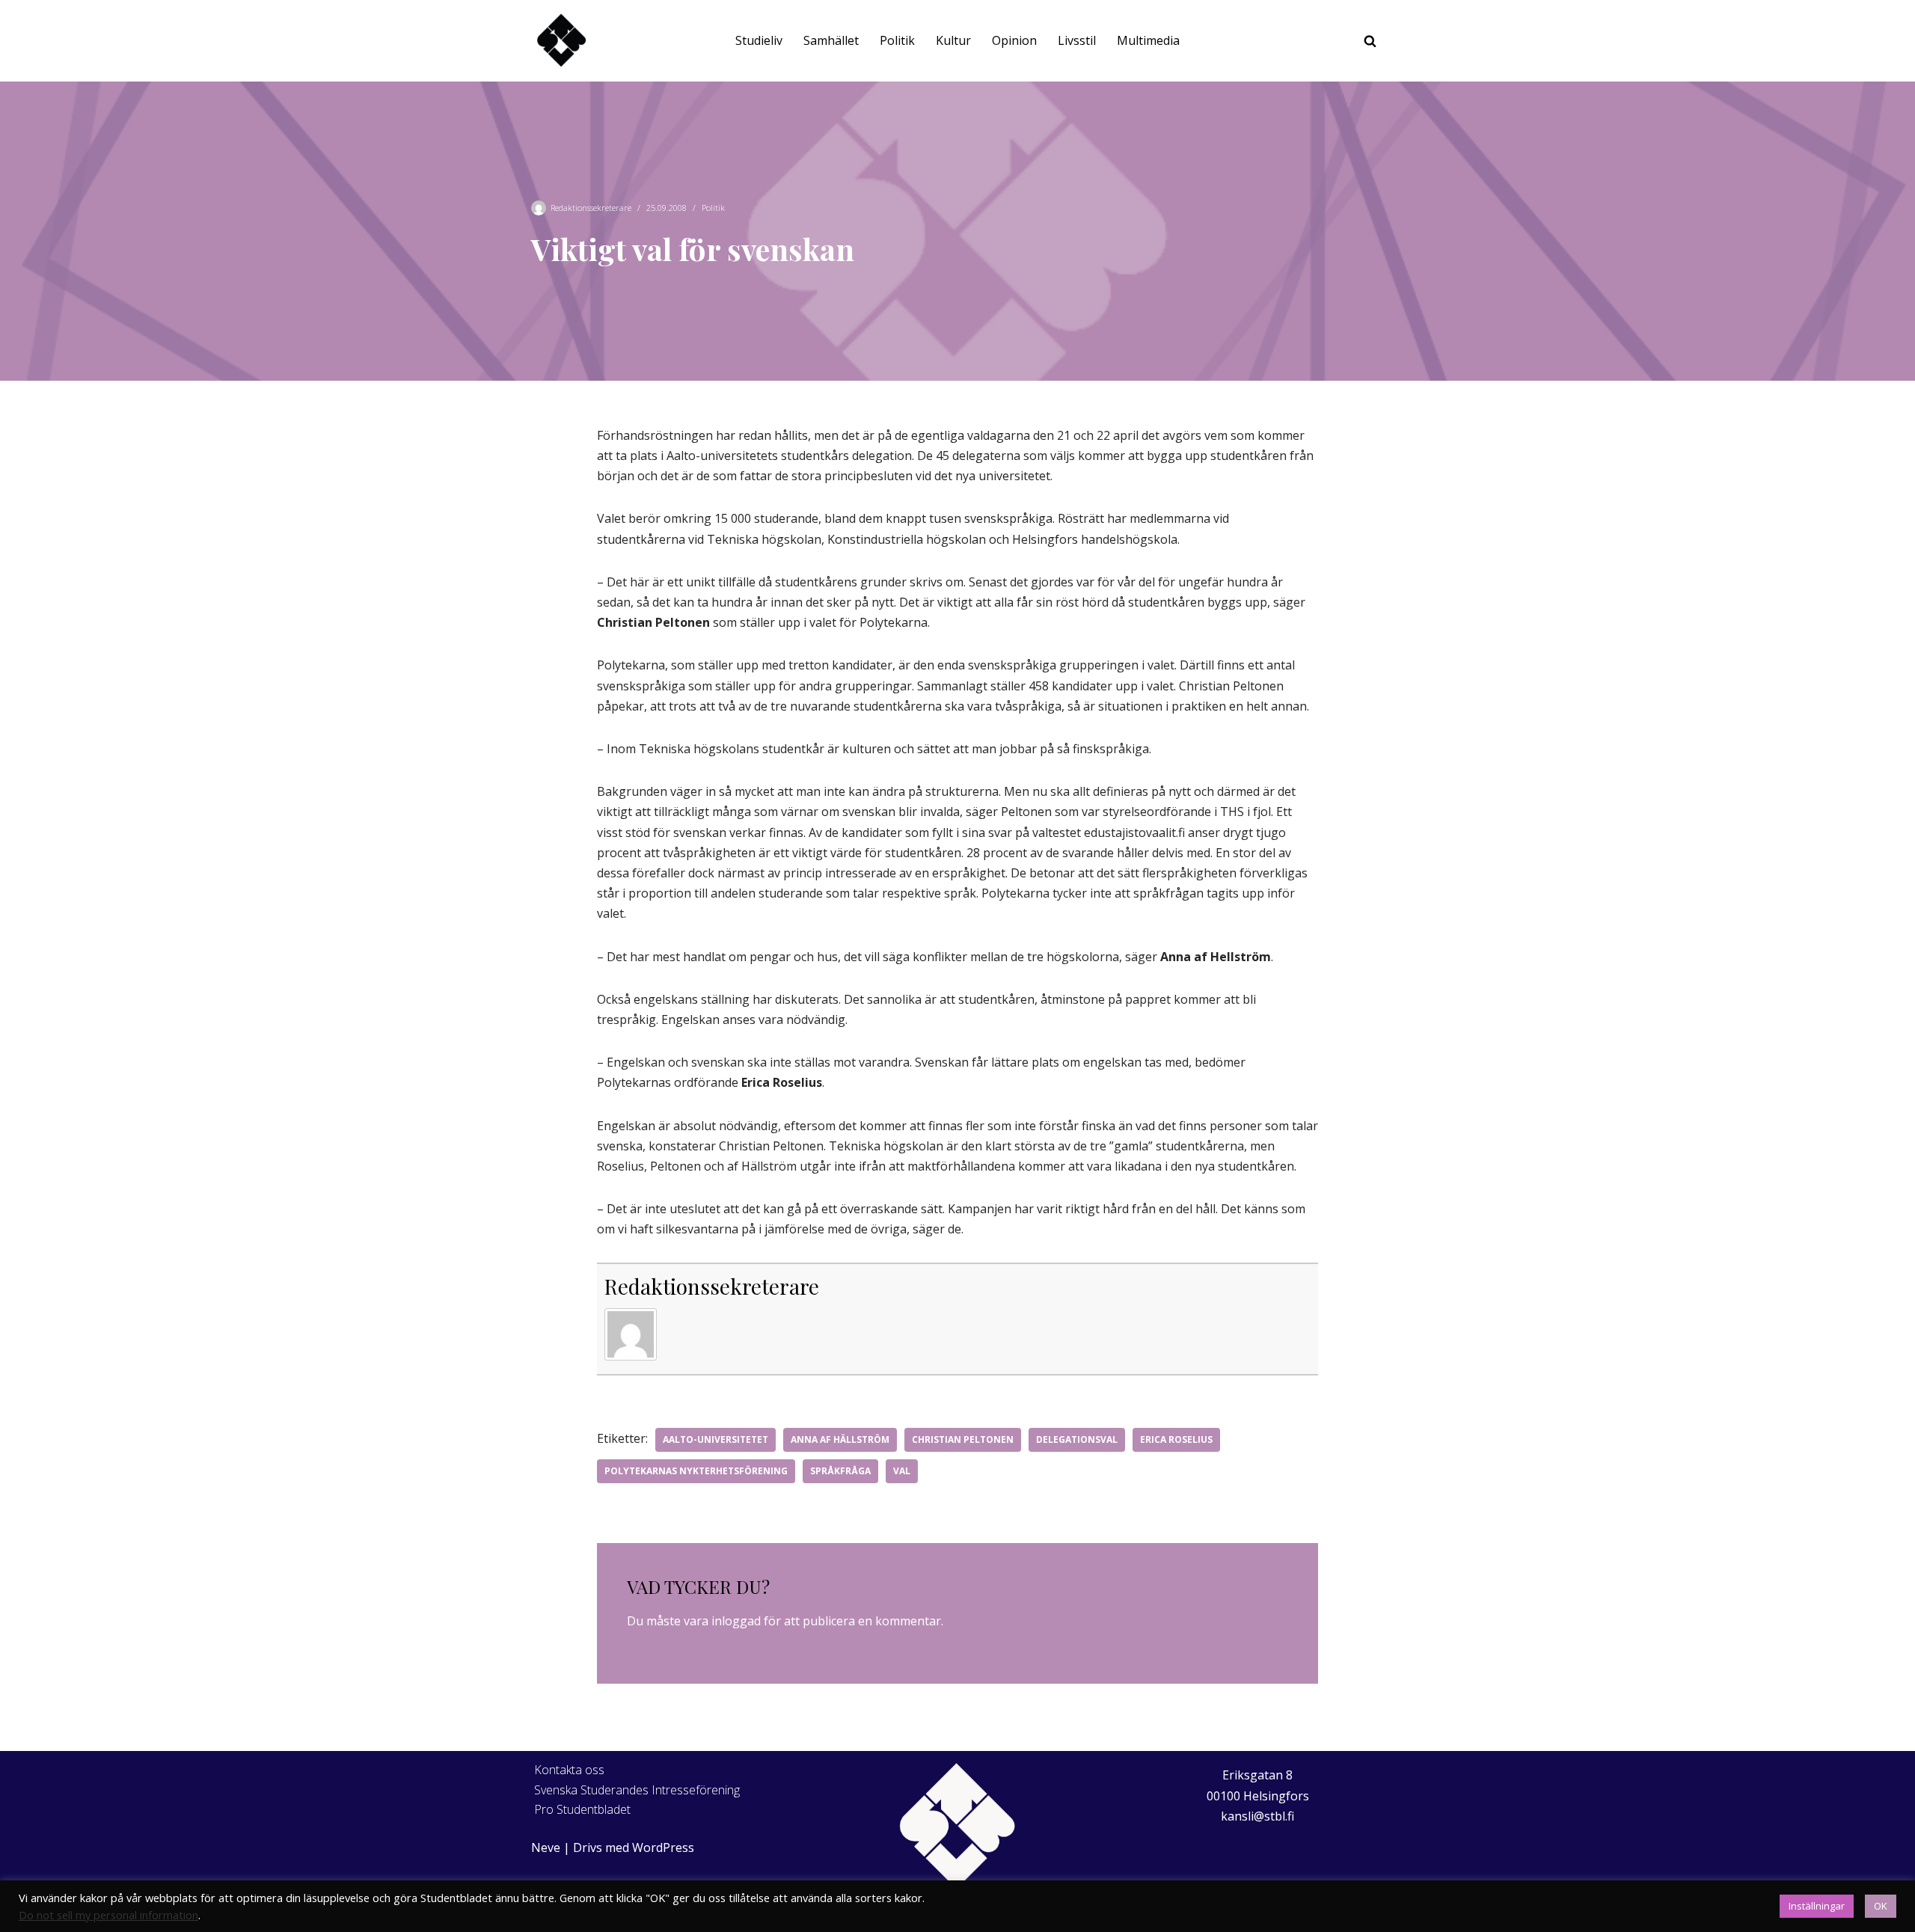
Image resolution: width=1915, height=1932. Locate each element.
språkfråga (840, 1471)
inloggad (736, 1621)
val (902, 1471)
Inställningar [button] (1817, 1906)
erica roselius (1176, 1439)
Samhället (831, 40)
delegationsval (1077, 1439)
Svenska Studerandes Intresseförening (637, 1790)
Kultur (953, 40)
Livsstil (1077, 40)
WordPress (663, 1847)
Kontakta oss (569, 1770)
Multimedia (1148, 40)
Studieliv (759, 40)
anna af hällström (840, 1439)
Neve (546, 1847)
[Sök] (1370, 41)
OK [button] (1881, 1906)
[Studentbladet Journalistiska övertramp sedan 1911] (561, 41)
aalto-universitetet (716, 1439)
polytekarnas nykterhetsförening (696, 1471)
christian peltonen (963, 1439)
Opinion (1014, 40)
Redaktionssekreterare (591, 208)
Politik (897, 40)
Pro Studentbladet (582, 1809)
